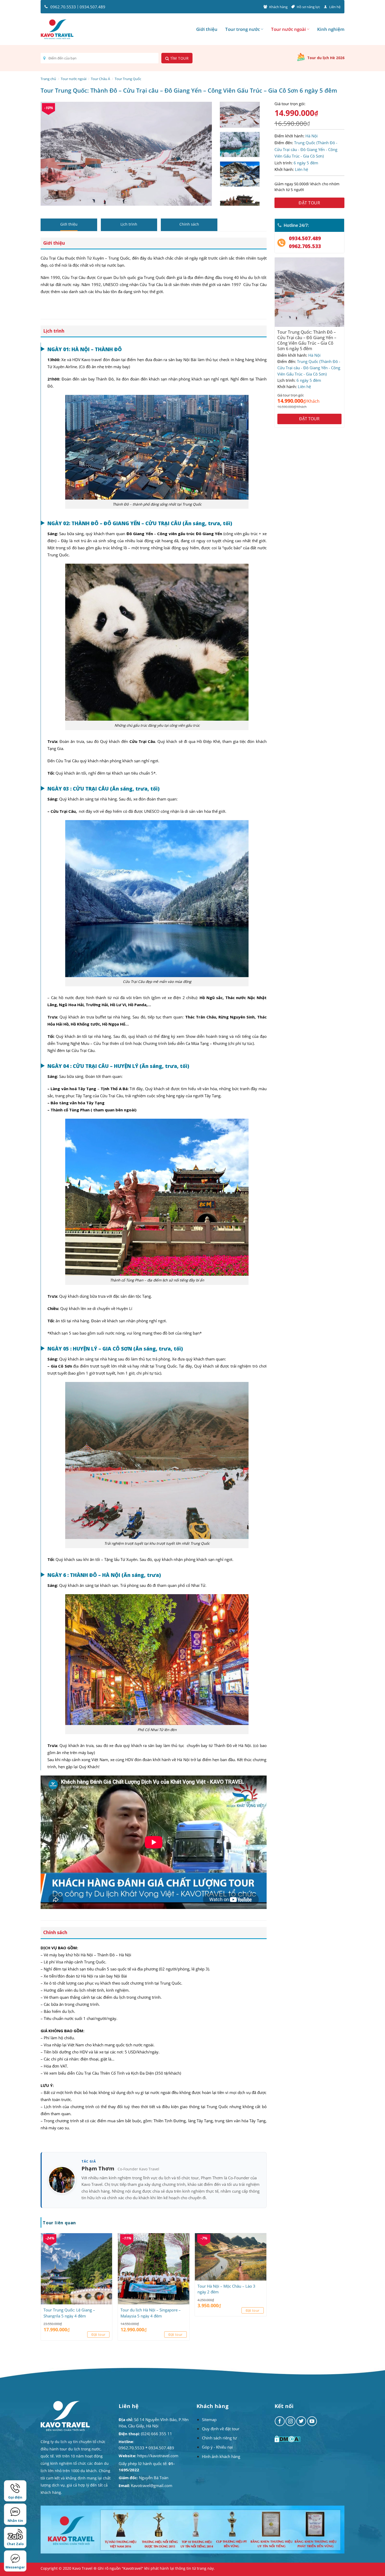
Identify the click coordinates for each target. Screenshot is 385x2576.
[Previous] (51, 154)
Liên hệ (335, 7)
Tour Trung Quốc (128, 79)
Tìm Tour (179, 58)
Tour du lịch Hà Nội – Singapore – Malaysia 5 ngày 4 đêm (151, 2313)
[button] (48, 200)
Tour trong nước (243, 29)
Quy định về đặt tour (221, 2429)
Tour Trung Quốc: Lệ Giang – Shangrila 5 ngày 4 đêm (69, 2313)
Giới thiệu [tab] (69, 224)
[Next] (202, 154)
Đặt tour (98, 2334)
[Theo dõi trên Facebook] (280, 2421)
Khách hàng (278, 7)
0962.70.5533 (63, 7)
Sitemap (209, 2420)
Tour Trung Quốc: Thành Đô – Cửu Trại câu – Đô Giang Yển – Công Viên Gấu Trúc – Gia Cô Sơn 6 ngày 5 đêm (307, 341)
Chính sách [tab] (189, 224)
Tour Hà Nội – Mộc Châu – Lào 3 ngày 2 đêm (226, 2289)
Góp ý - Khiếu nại (217, 2447)
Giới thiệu (207, 29)
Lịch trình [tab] (129, 224)
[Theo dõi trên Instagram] (290, 2421)
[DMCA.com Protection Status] (288, 2439)
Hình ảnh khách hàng (221, 2456)
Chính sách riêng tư (219, 2438)
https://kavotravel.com (158, 2456)
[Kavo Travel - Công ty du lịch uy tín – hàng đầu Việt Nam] (57, 29)
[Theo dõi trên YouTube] (312, 2421)
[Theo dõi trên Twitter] (301, 2421)
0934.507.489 (92, 7)
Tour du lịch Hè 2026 (326, 58)
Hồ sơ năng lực (308, 7)
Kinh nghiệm (331, 29)
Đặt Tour (309, 203)
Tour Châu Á (100, 79)
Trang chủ (48, 79)
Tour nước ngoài (288, 29)
